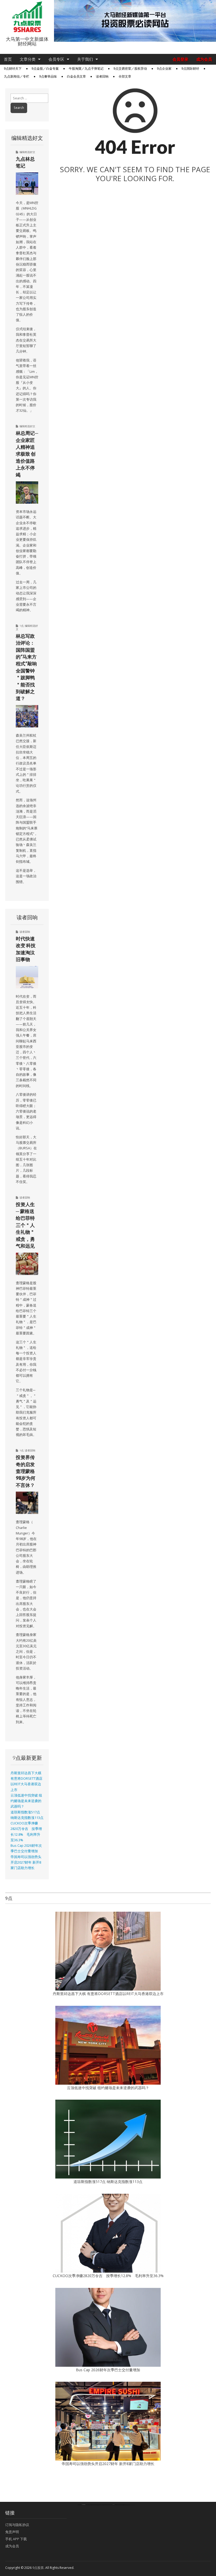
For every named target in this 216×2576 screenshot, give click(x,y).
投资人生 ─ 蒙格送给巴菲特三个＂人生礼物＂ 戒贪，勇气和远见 (25, 1225)
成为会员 (204, 59)
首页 (8, 59)
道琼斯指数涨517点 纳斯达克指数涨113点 (108, 2182)
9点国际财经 (190, 69)
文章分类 (28, 59)
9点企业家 (164, 69)
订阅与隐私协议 (17, 2525)
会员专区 (56, 59)
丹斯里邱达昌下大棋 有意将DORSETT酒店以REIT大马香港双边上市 (108, 1994)
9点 (22, 626)
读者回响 (102, 76)
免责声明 (12, 2532)
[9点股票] (27, 17)
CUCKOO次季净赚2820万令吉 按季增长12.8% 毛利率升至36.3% (108, 2276)
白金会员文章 (76, 76)
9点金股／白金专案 (45, 69)
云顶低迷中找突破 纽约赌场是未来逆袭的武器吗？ (26, 1801)
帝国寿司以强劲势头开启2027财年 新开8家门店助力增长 (26, 1863)
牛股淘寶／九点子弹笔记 (86, 69)
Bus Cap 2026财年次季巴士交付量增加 (108, 2370)
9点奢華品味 (48, 76)
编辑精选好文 (27, 152)
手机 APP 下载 (16, 2539)
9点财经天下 (13, 69)
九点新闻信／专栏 (17, 76)
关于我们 (85, 59)
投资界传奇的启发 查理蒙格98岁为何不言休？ (26, 1471)
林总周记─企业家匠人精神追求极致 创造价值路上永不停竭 (27, 454)
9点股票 (38, 2568)
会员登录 (180, 59)
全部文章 (125, 76)
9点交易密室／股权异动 (130, 69)
